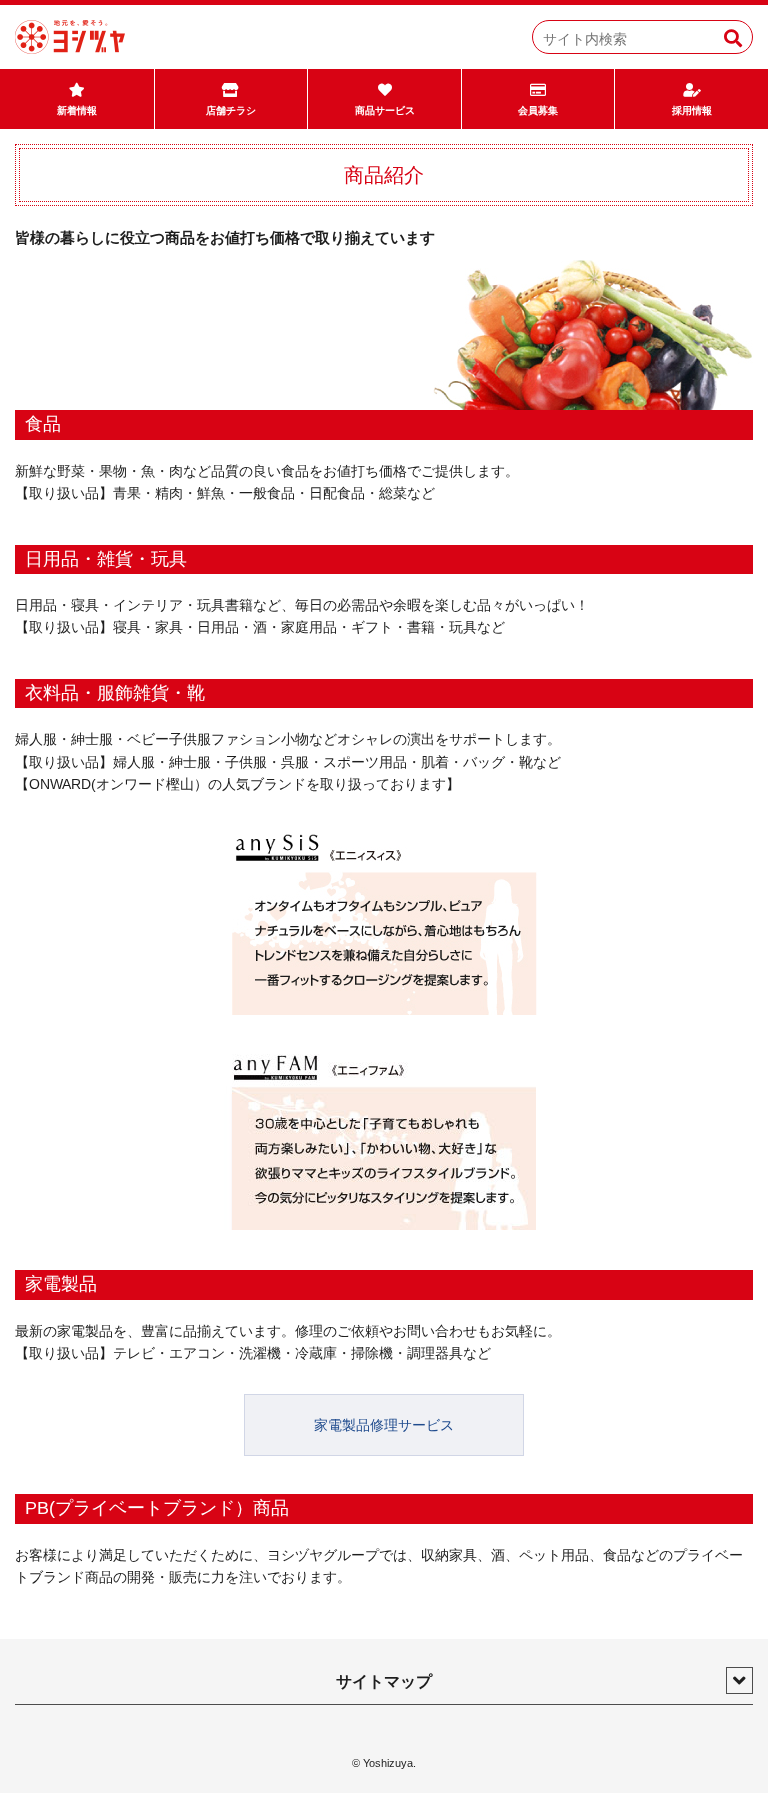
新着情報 (77, 110)
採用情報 (692, 110)
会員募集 (538, 110)
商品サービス (385, 110)
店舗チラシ (231, 110)
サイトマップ (384, 1681)
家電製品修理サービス (384, 1425)
